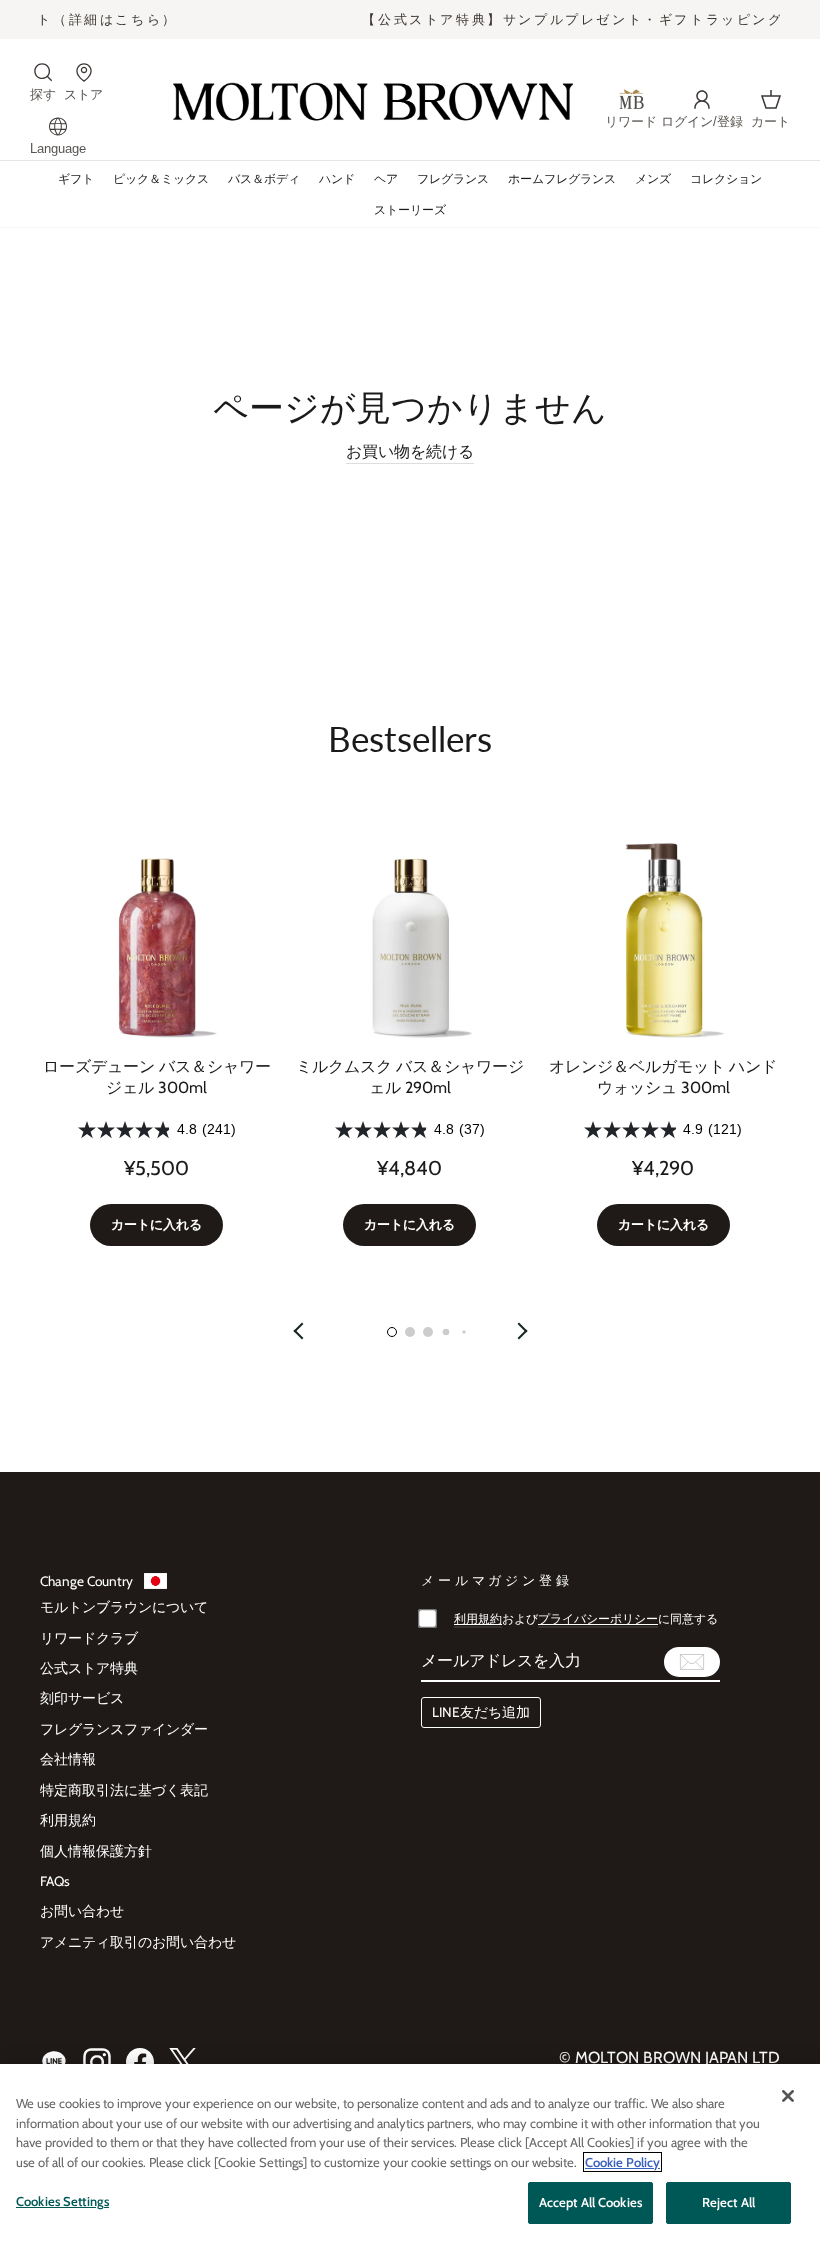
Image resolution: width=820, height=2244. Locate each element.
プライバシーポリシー (598, 1618)
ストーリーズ (410, 209)
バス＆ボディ (264, 178)
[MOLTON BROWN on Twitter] (183, 2062)
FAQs (55, 1881)
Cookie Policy (622, 2162)
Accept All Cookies (590, 2202)
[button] (392, 1332)
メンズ (653, 178)
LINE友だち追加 (481, 1712)
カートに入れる (156, 1224)
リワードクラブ (89, 1638)
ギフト (76, 178)
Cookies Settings (62, 2201)
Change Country (86, 1581)
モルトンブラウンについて (124, 1607)
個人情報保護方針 (96, 1851)
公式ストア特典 (89, 1668)
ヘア (386, 178)
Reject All (728, 2202)
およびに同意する (586, 1618)
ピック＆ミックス (161, 178)
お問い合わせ (82, 1911)
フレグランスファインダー (124, 1729)
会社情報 (68, 1759)
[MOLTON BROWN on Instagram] (97, 2062)
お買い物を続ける (410, 451)
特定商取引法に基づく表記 (124, 1790)
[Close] (788, 2096)
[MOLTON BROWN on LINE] (54, 2062)
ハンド (337, 178)
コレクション (726, 178)
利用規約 (68, 1820)
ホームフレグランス (562, 178)
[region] (410, 2154)
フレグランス (453, 178)
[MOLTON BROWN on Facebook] (140, 2062)
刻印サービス (82, 1698)
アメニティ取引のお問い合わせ (138, 1942)
